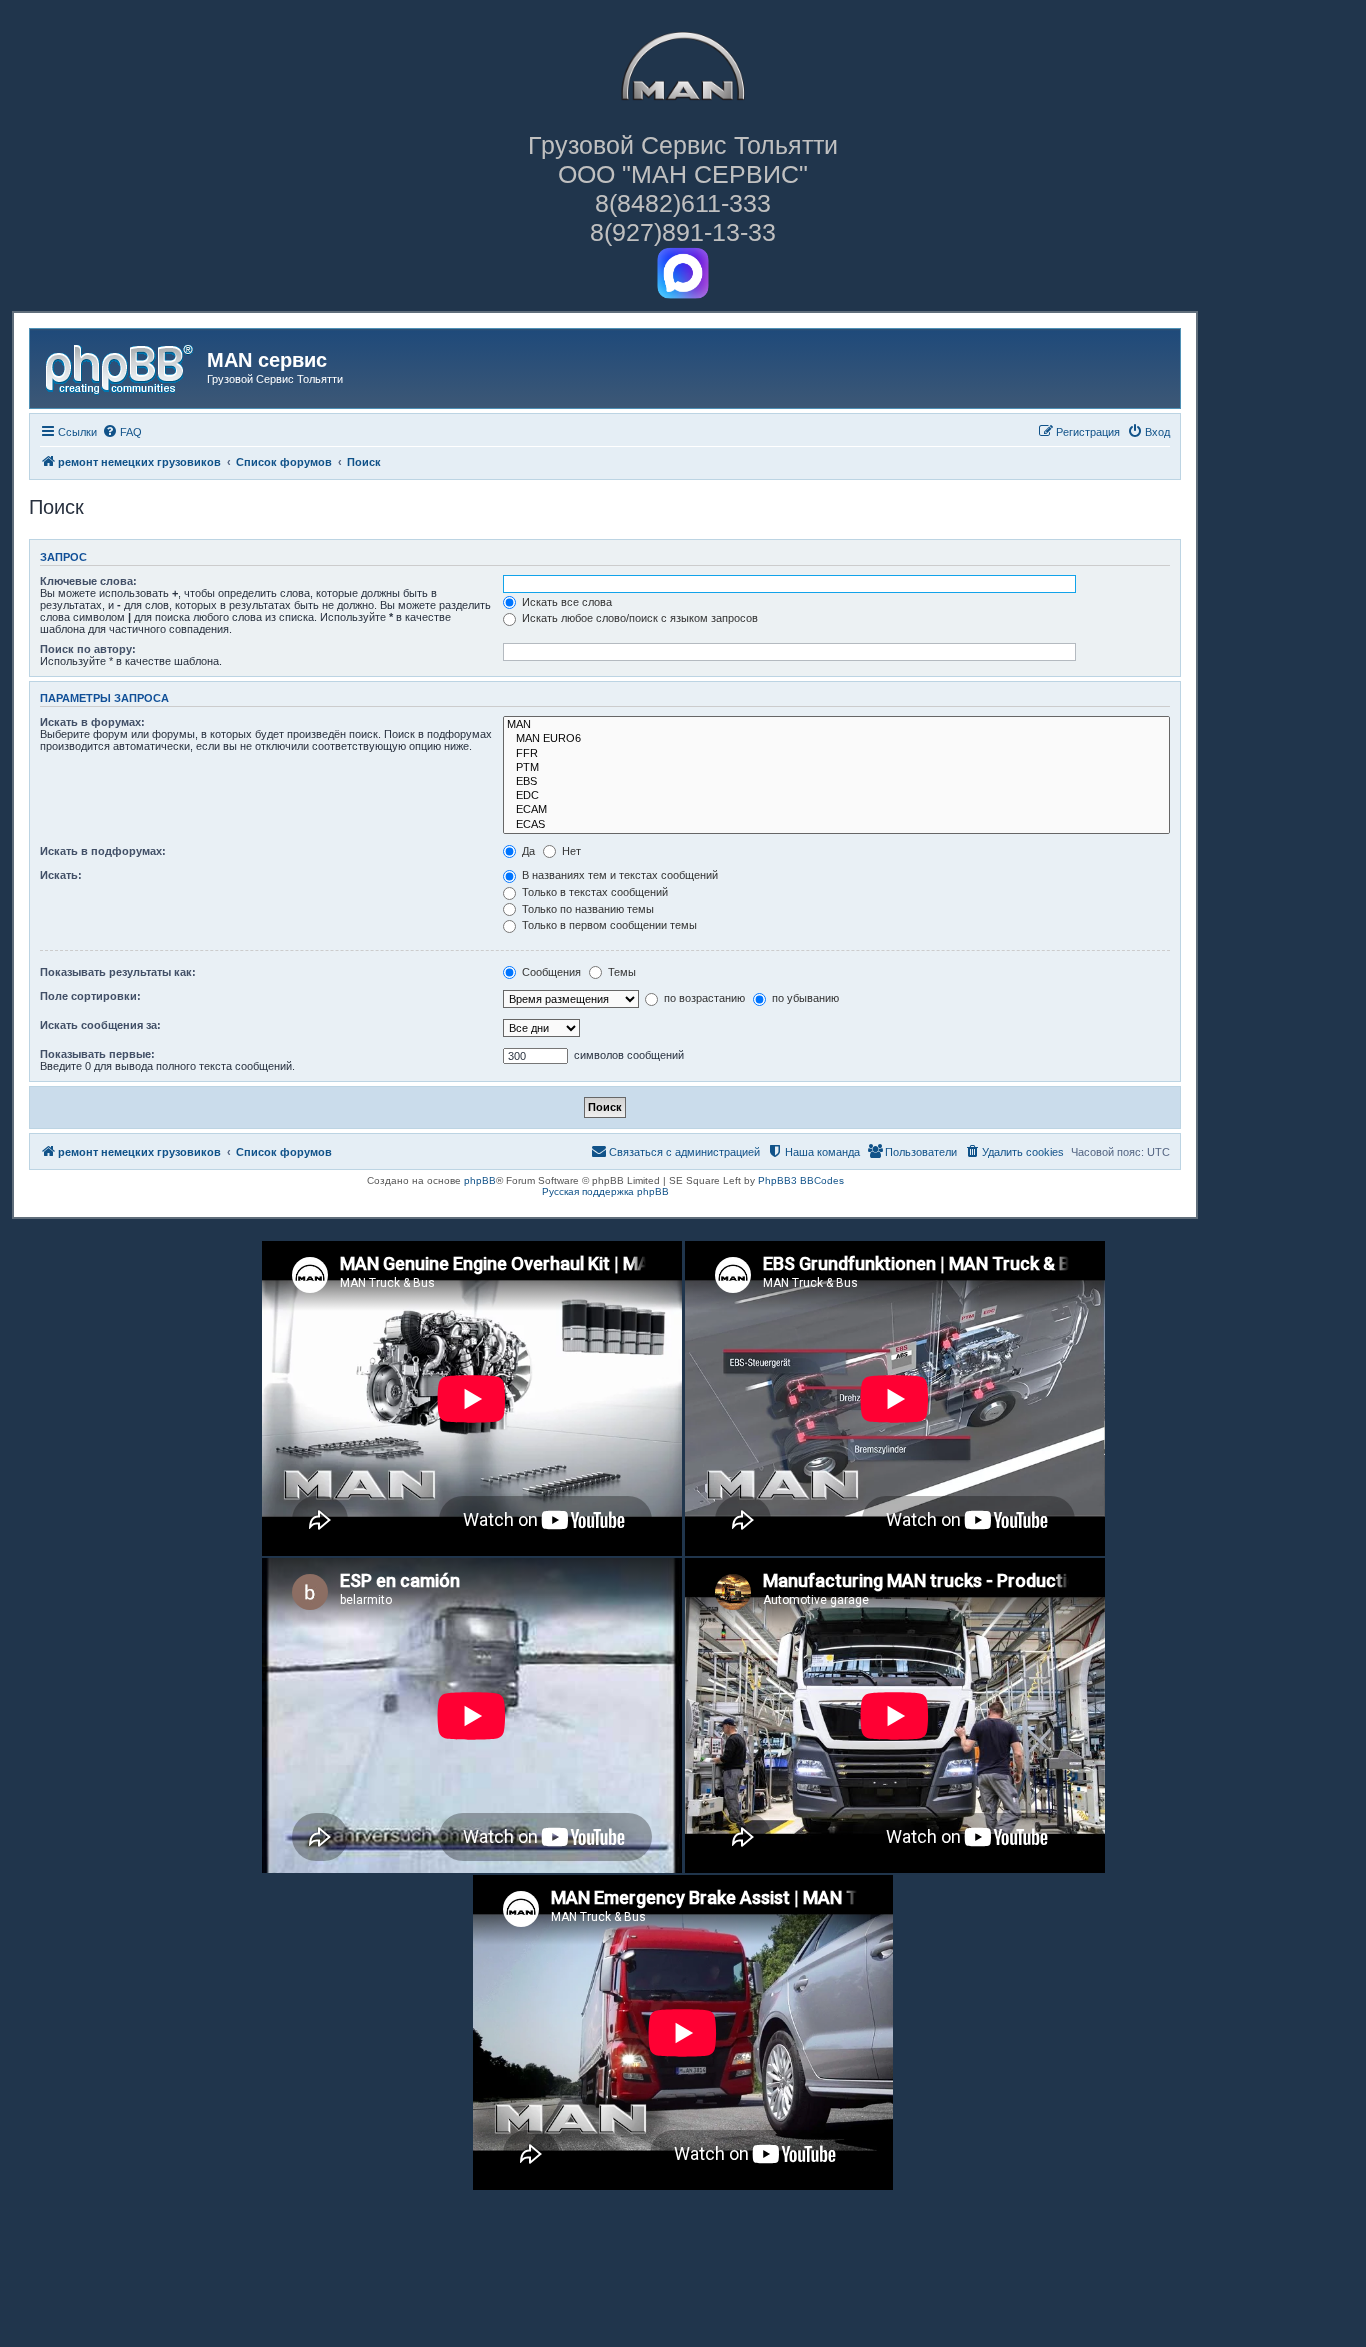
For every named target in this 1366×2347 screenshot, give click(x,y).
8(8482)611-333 (683, 203)
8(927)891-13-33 (683, 232)
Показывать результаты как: (118, 972)
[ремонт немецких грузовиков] (121, 366)
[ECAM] (836, 810)
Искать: (61, 875)
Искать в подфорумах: (103, 851)
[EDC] (836, 796)
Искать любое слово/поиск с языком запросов (638, 618)
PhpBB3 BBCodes (801, 1180)
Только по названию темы (586, 909)
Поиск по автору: (88, 649)
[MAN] (836, 725)
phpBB (480, 1180)
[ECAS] (836, 825)
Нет (570, 851)
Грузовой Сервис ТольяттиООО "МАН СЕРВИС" (683, 159)
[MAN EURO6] (836, 739)
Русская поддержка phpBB (605, 1191)
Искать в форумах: (92, 722)
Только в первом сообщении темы (608, 925)
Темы (620, 972)
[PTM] (836, 768)
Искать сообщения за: (100, 1025)
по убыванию (804, 998)
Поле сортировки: (90, 996)
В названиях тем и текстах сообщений (618, 875)
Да (527, 851)
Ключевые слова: (88, 581)
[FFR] (836, 754)
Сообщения (550, 972)
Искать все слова (565, 602)
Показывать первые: (97, 1054)
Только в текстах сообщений (593, 892)
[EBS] (836, 782)
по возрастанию (703, 998)
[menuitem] (122, 432)
